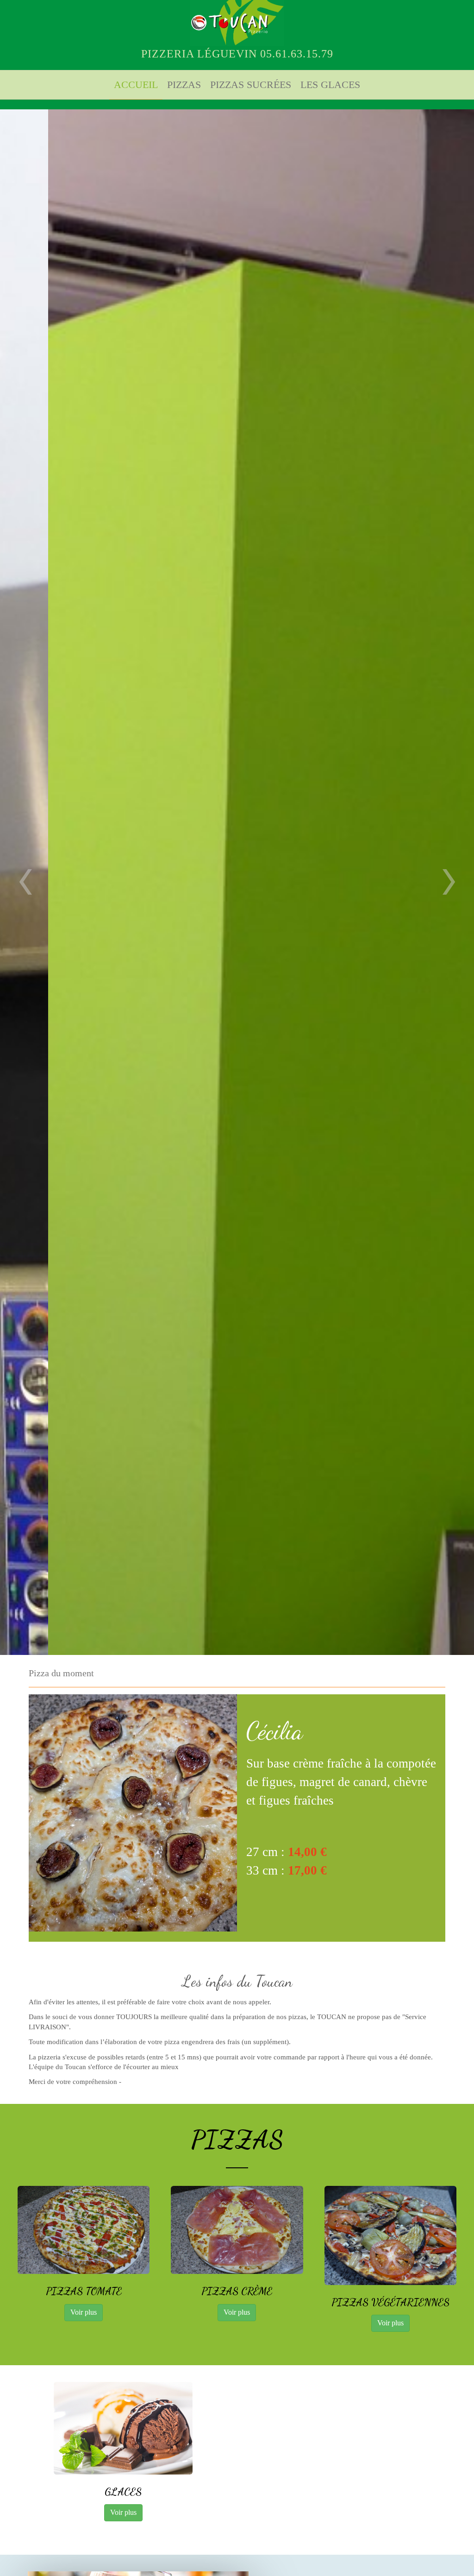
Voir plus (84, 2312)
